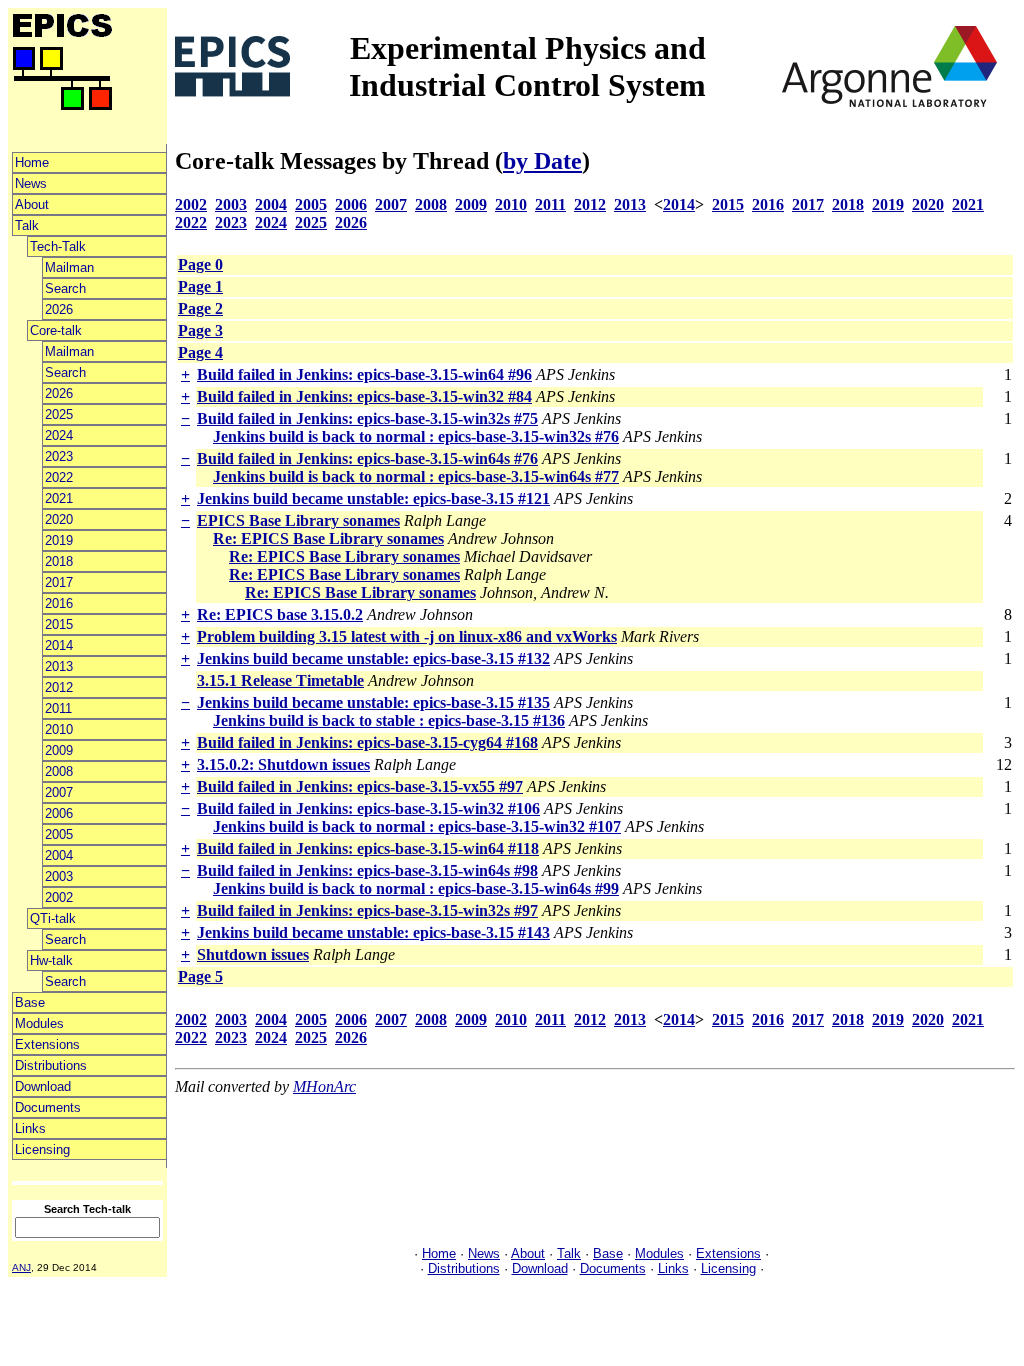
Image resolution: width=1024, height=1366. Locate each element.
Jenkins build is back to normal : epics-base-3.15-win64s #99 (416, 888)
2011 (58, 708)
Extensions (47, 1044)
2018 (59, 561)
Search (65, 288)
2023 (59, 456)
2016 (59, 603)
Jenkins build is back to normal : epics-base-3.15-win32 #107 (417, 826)
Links (30, 1128)
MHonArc (324, 1086)
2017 (59, 582)
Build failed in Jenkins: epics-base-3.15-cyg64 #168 (367, 742)
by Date (542, 161)
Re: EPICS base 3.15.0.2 (280, 614)
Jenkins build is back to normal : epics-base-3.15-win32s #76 (416, 436)
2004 (59, 855)
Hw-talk (51, 960)
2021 (59, 498)
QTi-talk (53, 918)
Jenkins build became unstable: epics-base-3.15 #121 (373, 498)
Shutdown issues (253, 954)
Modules (39, 1023)
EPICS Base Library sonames (298, 520)
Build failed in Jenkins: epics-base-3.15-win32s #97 (367, 910)
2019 (59, 540)
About (32, 204)
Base (30, 1002)
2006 (59, 813)
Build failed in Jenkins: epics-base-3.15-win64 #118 (368, 848)
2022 (59, 477)
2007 (59, 792)
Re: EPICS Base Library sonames (328, 538)
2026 (59, 309)
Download (43, 1086)
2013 (59, 666)
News (31, 183)
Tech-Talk (58, 246)
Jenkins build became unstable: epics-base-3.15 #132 (373, 658)
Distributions (51, 1065)
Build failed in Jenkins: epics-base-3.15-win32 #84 (364, 396)
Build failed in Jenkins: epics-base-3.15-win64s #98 (367, 870)
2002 (59, 897)
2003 (59, 876)
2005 (59, 834)
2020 (59, 519)
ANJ (21, 1267)
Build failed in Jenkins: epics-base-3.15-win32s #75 (367, 418)
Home (32, 162)
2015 (59, 624)
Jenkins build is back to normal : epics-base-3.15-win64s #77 (416, 476)
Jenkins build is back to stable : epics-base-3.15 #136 (389, 720)
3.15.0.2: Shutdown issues (283, 764)
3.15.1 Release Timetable (280, 680)
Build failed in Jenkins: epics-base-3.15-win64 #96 (364, 374)
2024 (59, 435)
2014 (59, 645)
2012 (59, 687)
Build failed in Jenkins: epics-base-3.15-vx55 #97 (360, 786)
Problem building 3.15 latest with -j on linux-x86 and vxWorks (407, 636)
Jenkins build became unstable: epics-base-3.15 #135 (373, 702)
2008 (59, 771)
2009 (59, 750)
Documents (48, 1107)
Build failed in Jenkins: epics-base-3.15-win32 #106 (368, 808)
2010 (59, 729)
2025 (59, 414)
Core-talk (56, 330)
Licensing (42, 1149)
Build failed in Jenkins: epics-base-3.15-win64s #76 (367, 458)
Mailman (69, 267)
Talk (27, 225)
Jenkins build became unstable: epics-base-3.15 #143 (373, 932)
